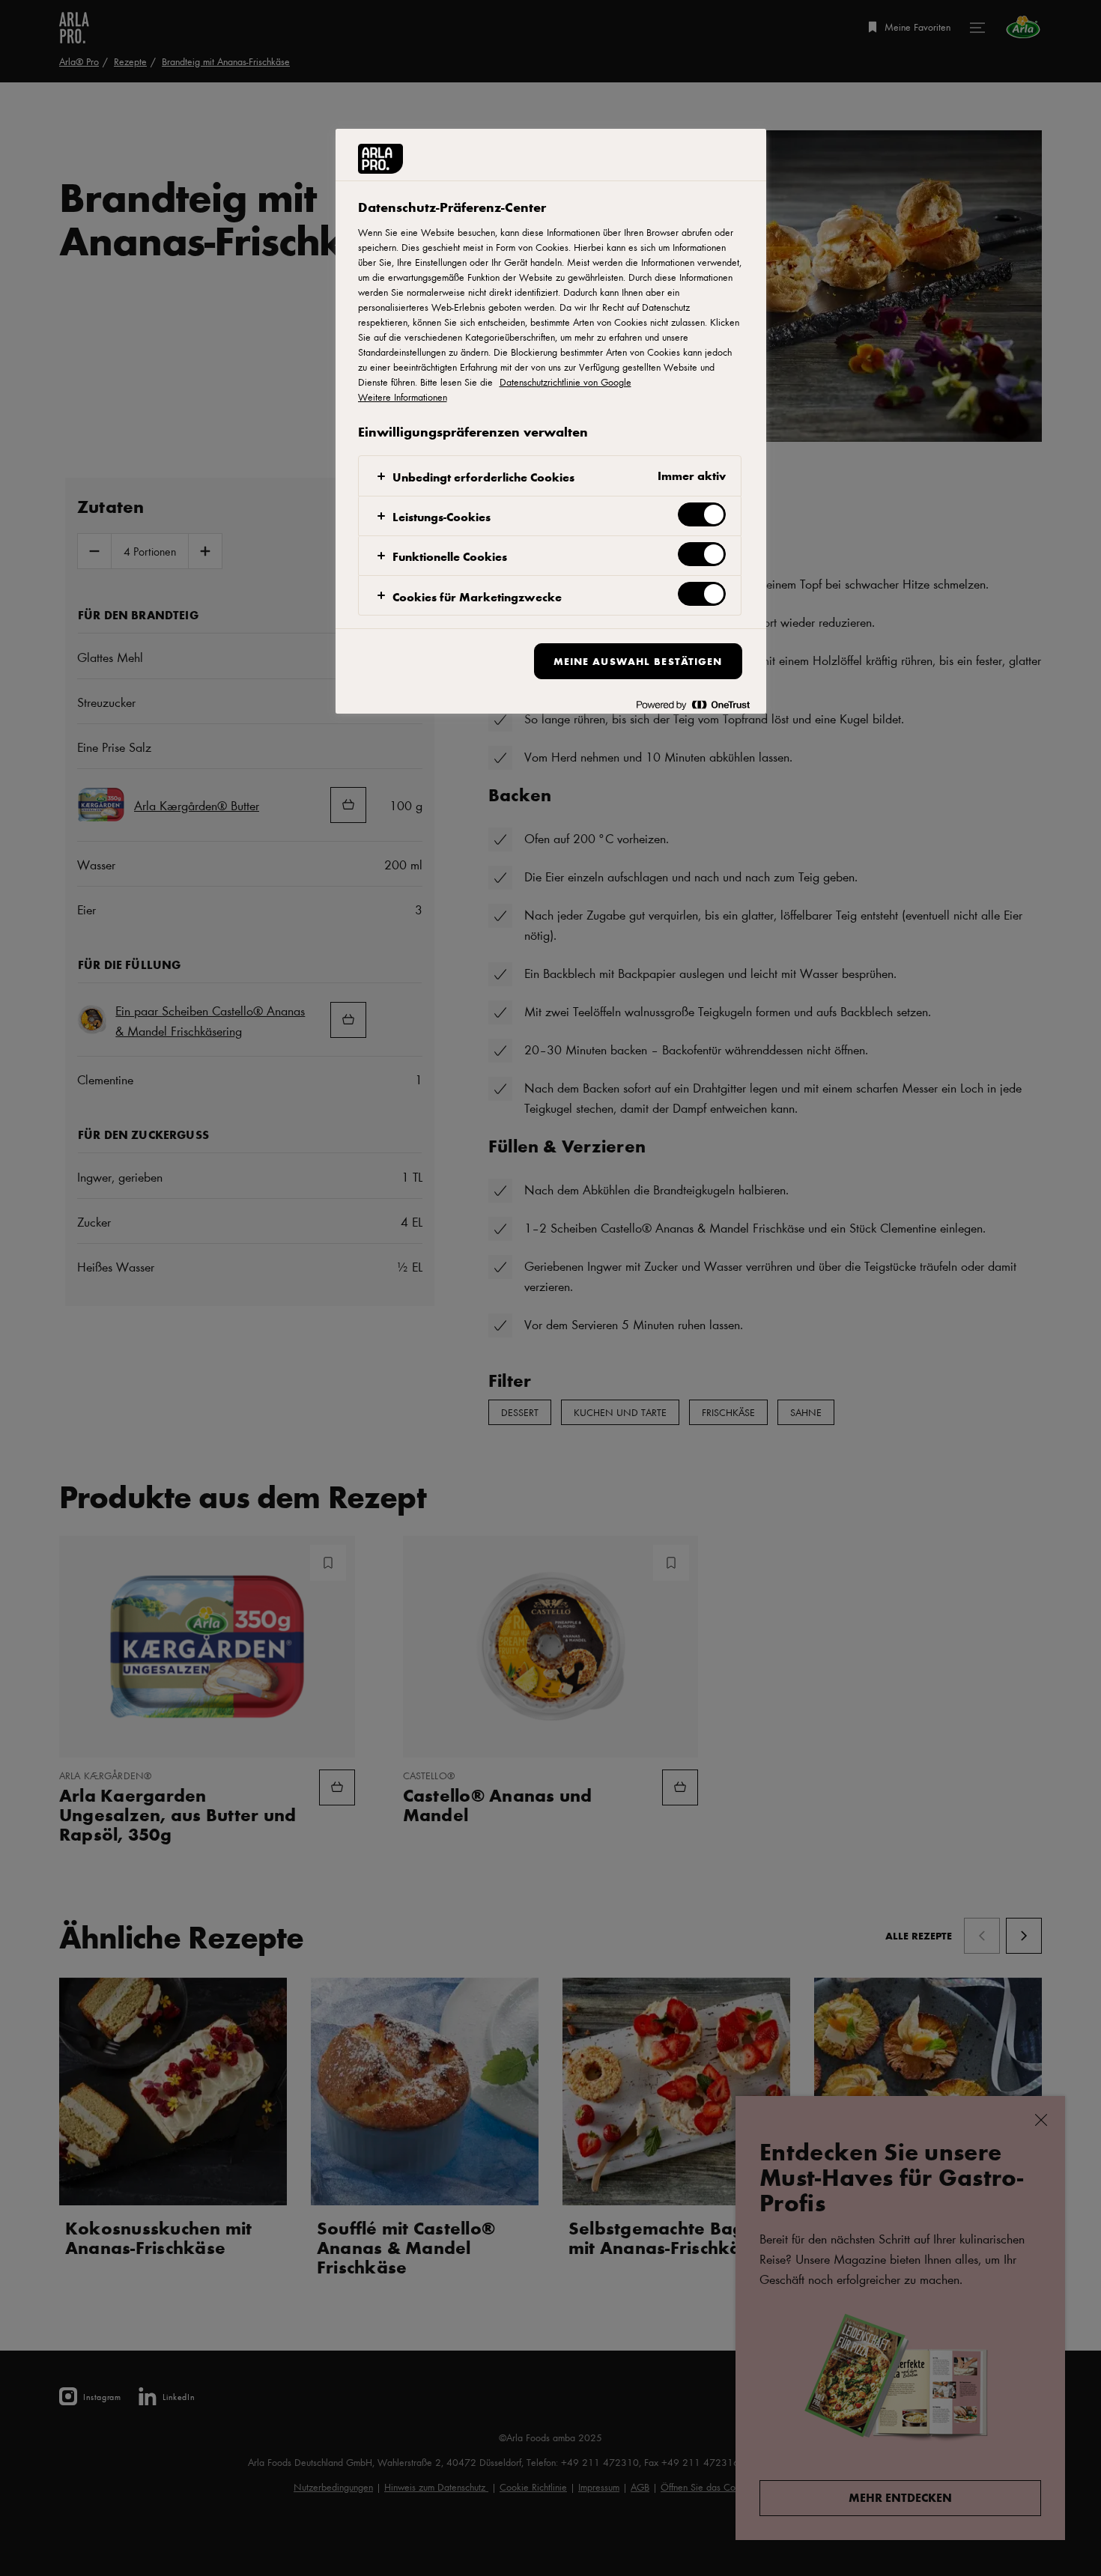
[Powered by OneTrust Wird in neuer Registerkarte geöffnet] (693, 704)
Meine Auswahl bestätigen (638, 661)
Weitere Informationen (403, 397)
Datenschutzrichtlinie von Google (565, 382)
